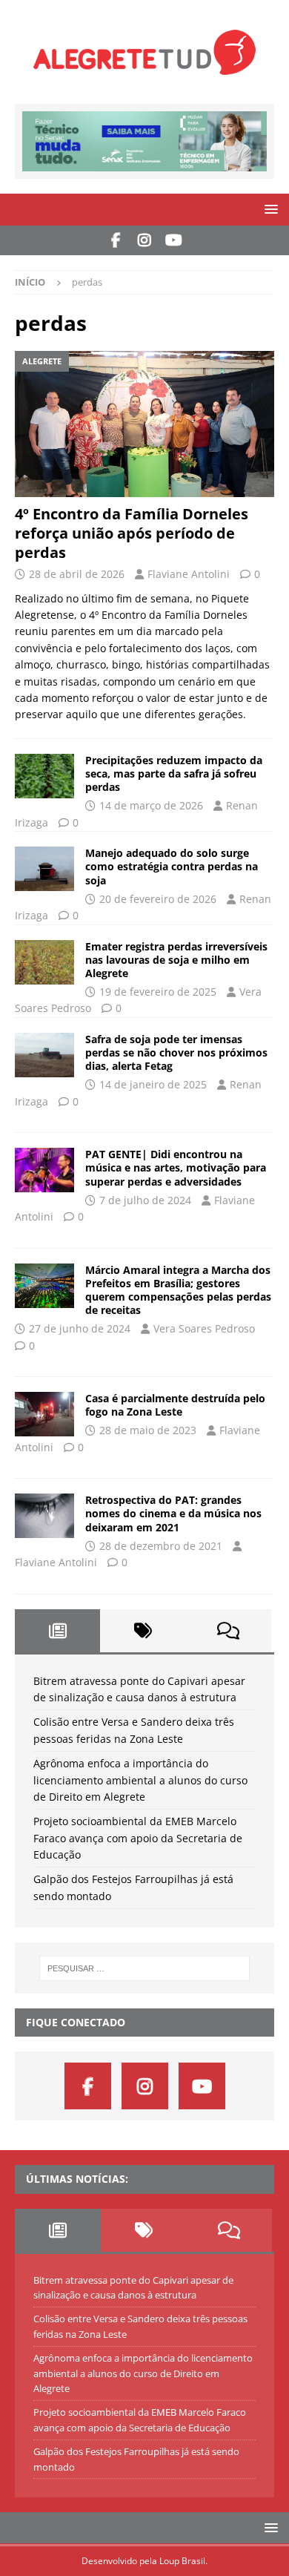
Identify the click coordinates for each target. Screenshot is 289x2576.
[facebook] (116, 240)
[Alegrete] (44, 1055)
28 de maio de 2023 (148, 1430)
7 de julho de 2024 (145, 1200)
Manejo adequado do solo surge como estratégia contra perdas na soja (172, 866)
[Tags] (143, 1631)
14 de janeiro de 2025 (153, 1084)
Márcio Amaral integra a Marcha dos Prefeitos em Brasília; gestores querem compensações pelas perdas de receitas (178, 1290)
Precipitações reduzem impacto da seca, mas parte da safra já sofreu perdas (174, 773)
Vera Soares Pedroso (204, 1328)
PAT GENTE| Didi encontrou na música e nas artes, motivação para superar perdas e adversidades (176, 1167)
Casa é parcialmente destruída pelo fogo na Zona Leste (175, 1405)
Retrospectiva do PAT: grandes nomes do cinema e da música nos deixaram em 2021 (173, 1513)
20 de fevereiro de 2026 (158, 899)
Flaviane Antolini (189, 574)
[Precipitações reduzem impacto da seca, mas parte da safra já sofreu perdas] (44, 776)
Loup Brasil (182, 2561)
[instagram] (145, 240)
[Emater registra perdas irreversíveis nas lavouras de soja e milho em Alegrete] (44, 962)
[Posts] (57, 1631)
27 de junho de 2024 (80, 1328)
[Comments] (229, 1631)
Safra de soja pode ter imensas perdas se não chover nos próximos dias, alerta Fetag (176, 1052)
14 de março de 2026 (151, 805)
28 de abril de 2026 (77, 574)
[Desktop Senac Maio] (144, 163)
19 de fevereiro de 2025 (158, 992)
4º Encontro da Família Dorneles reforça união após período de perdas (132, 533)
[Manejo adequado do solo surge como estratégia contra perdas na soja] (44, 869)
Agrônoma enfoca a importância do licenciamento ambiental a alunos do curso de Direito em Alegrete (140, 1780)
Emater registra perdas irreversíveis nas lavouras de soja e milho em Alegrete (176, 960)
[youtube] (174, 240)
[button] (269, 209)
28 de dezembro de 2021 (161, 1546)
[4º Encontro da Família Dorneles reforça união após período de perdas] (144, 424)
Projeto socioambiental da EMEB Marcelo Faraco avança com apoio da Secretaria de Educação (138, 1838)
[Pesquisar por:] (145, 1968)
